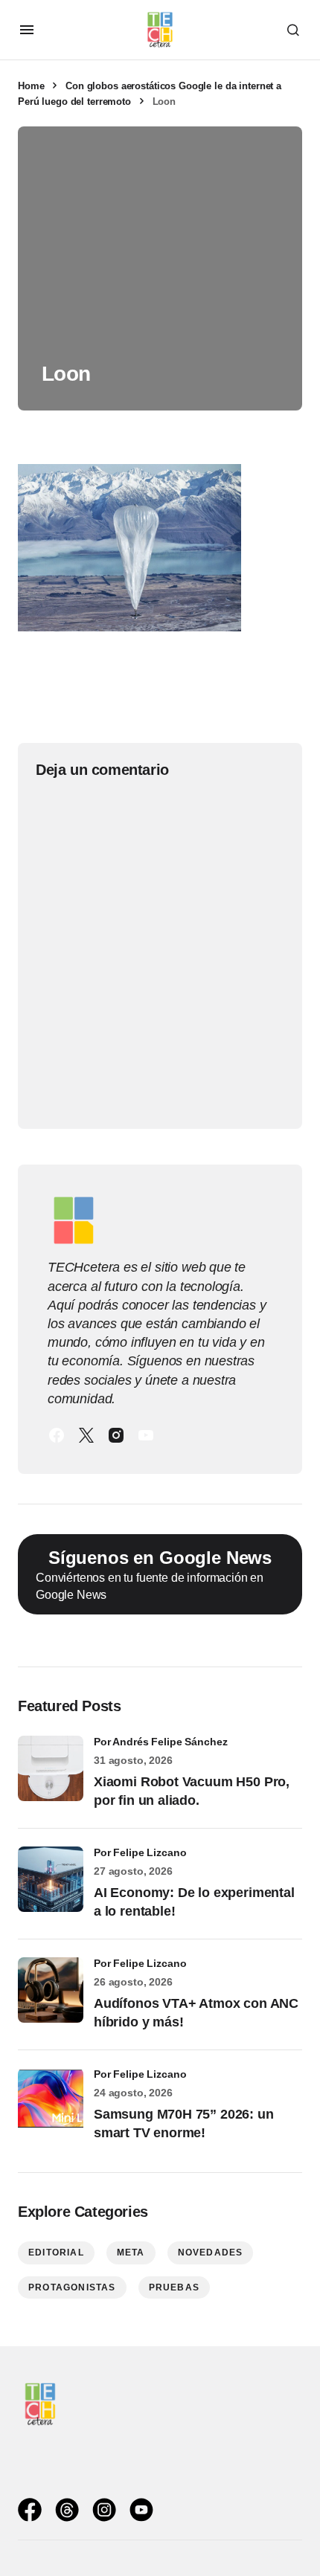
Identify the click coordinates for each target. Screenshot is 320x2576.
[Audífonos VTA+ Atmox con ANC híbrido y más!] (51, 1990)
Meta (131, 2253)
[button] (27, 30)
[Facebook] (57, 1435)
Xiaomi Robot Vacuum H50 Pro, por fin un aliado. (192, 1791)
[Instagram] (116, 1435)
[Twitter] (86, 1435)
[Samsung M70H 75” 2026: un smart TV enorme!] (51, 2101)
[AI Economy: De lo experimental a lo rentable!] (51, 1879)
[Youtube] (146, 1435)
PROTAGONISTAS (72, 2287)
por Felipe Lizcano (140, 1852)
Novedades (211, 2253)
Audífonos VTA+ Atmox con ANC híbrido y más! (196, 2013)
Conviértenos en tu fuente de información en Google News (154, 1574)
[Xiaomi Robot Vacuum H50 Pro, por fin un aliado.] (51, 1768)
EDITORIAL (56, 2253)
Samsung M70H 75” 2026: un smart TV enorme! (184, 2123)
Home (31, 86)
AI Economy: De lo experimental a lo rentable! (194, 1902)
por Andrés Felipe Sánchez (161, 1742)
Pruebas (174, 2287)
